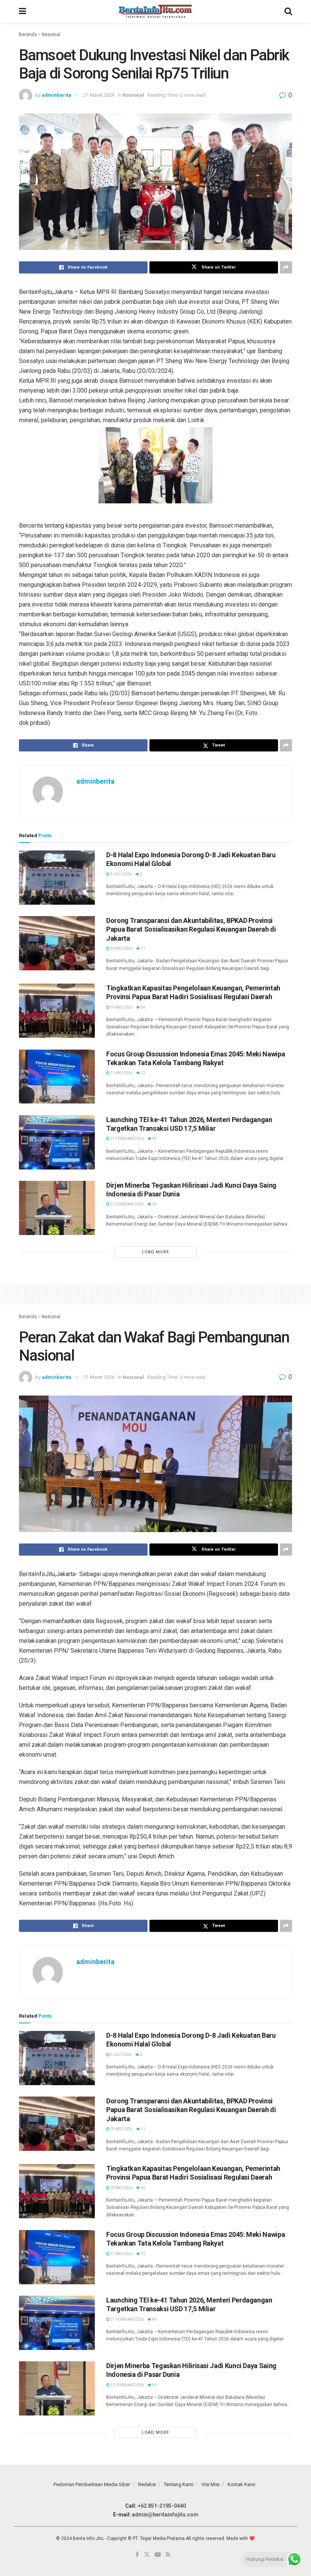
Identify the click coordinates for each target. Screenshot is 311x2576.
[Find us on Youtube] (158, 2555)
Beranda (28, 35)
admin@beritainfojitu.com (165, 2515)
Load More (155, 1252)
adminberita (57, 95)
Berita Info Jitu (88, 2538)
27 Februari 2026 (127, 1139)
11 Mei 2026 (121, 1073)
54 (143, 1007)
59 (154, 1204)
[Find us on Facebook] (137, 2555)
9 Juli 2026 (121, 874)
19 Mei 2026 (121, 949)
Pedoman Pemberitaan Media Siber (92, 2484)
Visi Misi (210, 2484)
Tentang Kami (179, 2484)
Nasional (51, 35)
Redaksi (147, 2484)
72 (143, 1073)
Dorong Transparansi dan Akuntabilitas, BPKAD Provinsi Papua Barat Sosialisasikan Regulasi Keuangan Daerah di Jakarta (191, 929)
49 (154, 1139)
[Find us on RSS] (168, 2555)
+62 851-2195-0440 (162, 2506)
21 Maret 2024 (99, 95)
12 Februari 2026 (127, 1204)
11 (143, 949)
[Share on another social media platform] (286, 267)
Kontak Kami (241, 2484)
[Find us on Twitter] (147, 2555)
